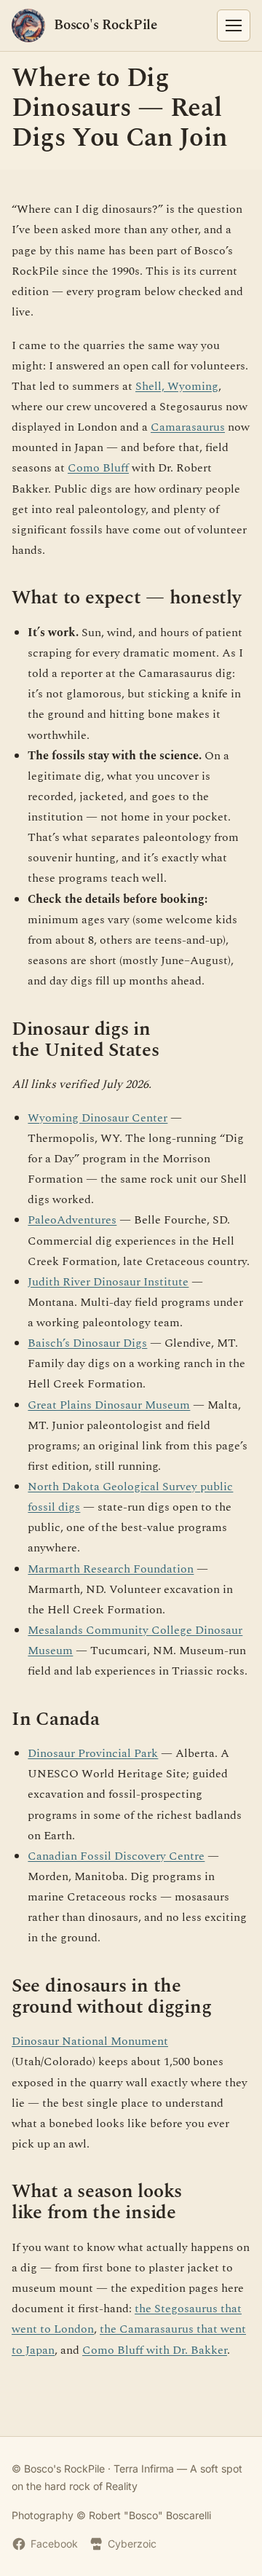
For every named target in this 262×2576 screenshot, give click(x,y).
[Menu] (234, 26)
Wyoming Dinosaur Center (98, 1118)
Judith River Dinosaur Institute (108, 1282)
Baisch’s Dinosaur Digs (87, 1343)
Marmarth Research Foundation (111, 1569)
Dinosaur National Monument (90, 2041)
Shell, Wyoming (177, 386)
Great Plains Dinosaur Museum (109, 1405)
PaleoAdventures (72, 1220)
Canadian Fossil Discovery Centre (116, 1856)
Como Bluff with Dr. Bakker (155, 2350)
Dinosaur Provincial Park (93, 1753)
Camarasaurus (188, 427)
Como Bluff (98, 468)
